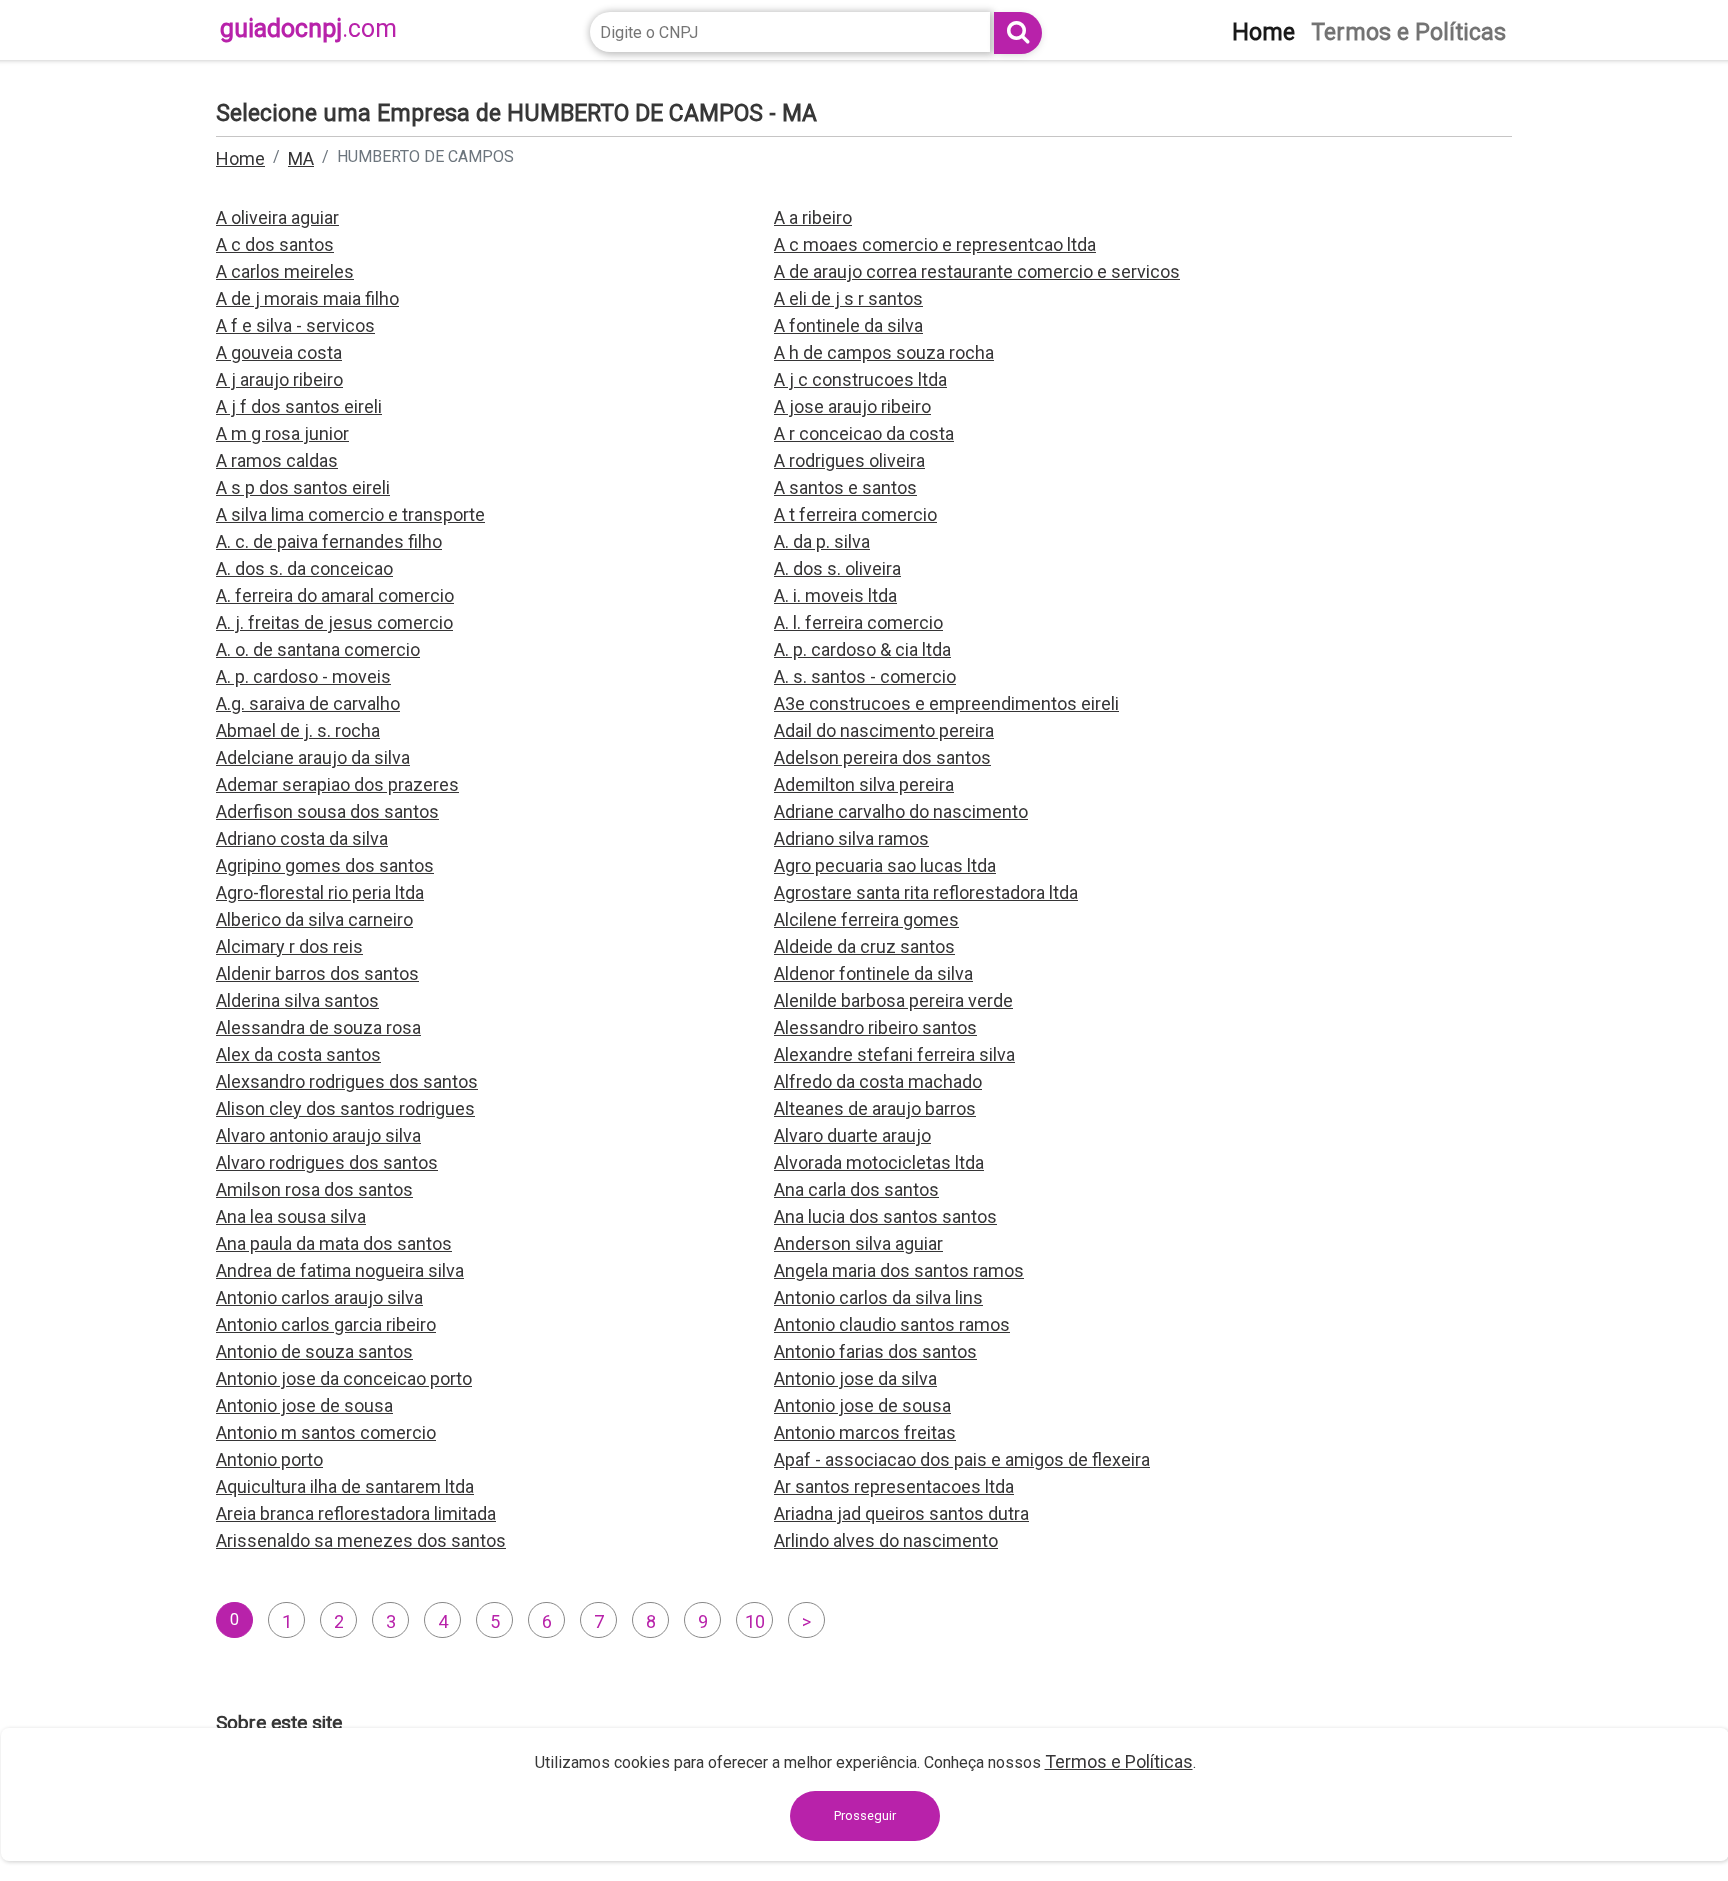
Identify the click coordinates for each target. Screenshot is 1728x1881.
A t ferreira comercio (855, 514)
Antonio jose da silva (855, 1378)
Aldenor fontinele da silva (873, 973)
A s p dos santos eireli (303, 487)
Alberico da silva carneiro (314, 919)
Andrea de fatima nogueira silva (340, 1270)
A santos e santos (845, 487)
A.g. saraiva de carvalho (308, 703)
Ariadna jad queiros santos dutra (901, 1513)
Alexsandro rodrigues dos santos (347, 1081)
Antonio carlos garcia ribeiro (326, 1324)
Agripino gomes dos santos (325, 865)
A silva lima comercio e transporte (350, 514)
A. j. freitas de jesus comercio (334, 622)
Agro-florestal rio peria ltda (320, 892)
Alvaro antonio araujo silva (318, 1135)
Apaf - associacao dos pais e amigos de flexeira (962, 1459)
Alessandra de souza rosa (318, 1027)
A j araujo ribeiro (279, 379)
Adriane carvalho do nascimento (901, 811)
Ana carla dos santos (856, 1189)
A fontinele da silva (848, 325)
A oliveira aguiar (277, 217)
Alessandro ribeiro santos (875, 1027)
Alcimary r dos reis (289, 946)
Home (240, 158)
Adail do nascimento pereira (884, 730)
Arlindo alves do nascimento (886, 1540)
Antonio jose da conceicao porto (344, 1378)
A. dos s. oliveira (837, 568)
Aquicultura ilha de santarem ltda (345, 1486)
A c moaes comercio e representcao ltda (935, 244)
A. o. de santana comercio (318, 649)
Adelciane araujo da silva (313, 757)
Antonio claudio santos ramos (892, 1324)
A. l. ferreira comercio (858, 622)
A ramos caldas (277, 460)
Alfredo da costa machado (878, 1081)
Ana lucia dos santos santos (885, 1216)
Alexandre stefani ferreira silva (894, 1054)
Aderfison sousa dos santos (327, 811)
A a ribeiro (813, 217)
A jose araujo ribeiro (852, 406)
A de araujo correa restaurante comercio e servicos (977, 271)
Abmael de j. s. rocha (298, 730)
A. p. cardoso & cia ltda (862, 649)
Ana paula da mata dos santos (334, 1243)
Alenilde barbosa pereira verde (893, 1000)
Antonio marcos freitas (865, 1432)
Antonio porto (269, 1459)
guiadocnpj (308, 28)
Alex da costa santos (298, 1054)
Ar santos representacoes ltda (894, 1486)
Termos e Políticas (1119, 1761)
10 (755, 1621)
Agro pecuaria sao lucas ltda (885, 865)
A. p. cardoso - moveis (303, 676)
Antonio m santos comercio (326, 1432)
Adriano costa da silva (302, 838)
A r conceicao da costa (864, 433)
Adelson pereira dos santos (882, 757)
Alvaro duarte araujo (852, 1135)
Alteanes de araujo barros (875, 1108)
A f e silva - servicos (295, 325)
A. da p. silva (822, 541)
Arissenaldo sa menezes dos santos (361, 1540)
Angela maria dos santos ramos (899, 1270)
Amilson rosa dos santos (314, 1189)
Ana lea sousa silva (291, 1216)
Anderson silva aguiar (858, 1243)
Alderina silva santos (297, 1000)
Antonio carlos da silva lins (878, 1297)
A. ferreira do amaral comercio (335, 595)
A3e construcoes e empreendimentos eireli (946, 703)
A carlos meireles (285, 271)
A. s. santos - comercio (865, 676)
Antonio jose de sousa (304, 1405)
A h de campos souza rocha (884, 352)
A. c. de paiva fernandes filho (329, 541)
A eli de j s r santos (848, 298)
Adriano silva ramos (851, 838)
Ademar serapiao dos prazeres (337, 784)
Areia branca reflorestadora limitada (356, 1513)
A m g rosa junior (282, 433)
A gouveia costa (279, 352)
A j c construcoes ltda (860, 379)
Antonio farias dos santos (875, 1351)
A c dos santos (275, 244)
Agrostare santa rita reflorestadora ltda (926, 892)
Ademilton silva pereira (864, 784)
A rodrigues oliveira (849, 460)
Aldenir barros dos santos (317, 973)
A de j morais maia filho (307, 298)
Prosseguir (865, 1815)
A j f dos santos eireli (299, 406)
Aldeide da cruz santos (864, 946)
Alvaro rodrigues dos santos (327, 1162)
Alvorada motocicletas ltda (879, 1162)
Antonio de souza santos (314, 1351)
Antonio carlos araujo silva (319, 1297)
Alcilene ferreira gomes (866, 919)
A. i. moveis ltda (835, 595)
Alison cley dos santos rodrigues (345, 1108)
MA (301, 158)
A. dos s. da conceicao (304, 568)
